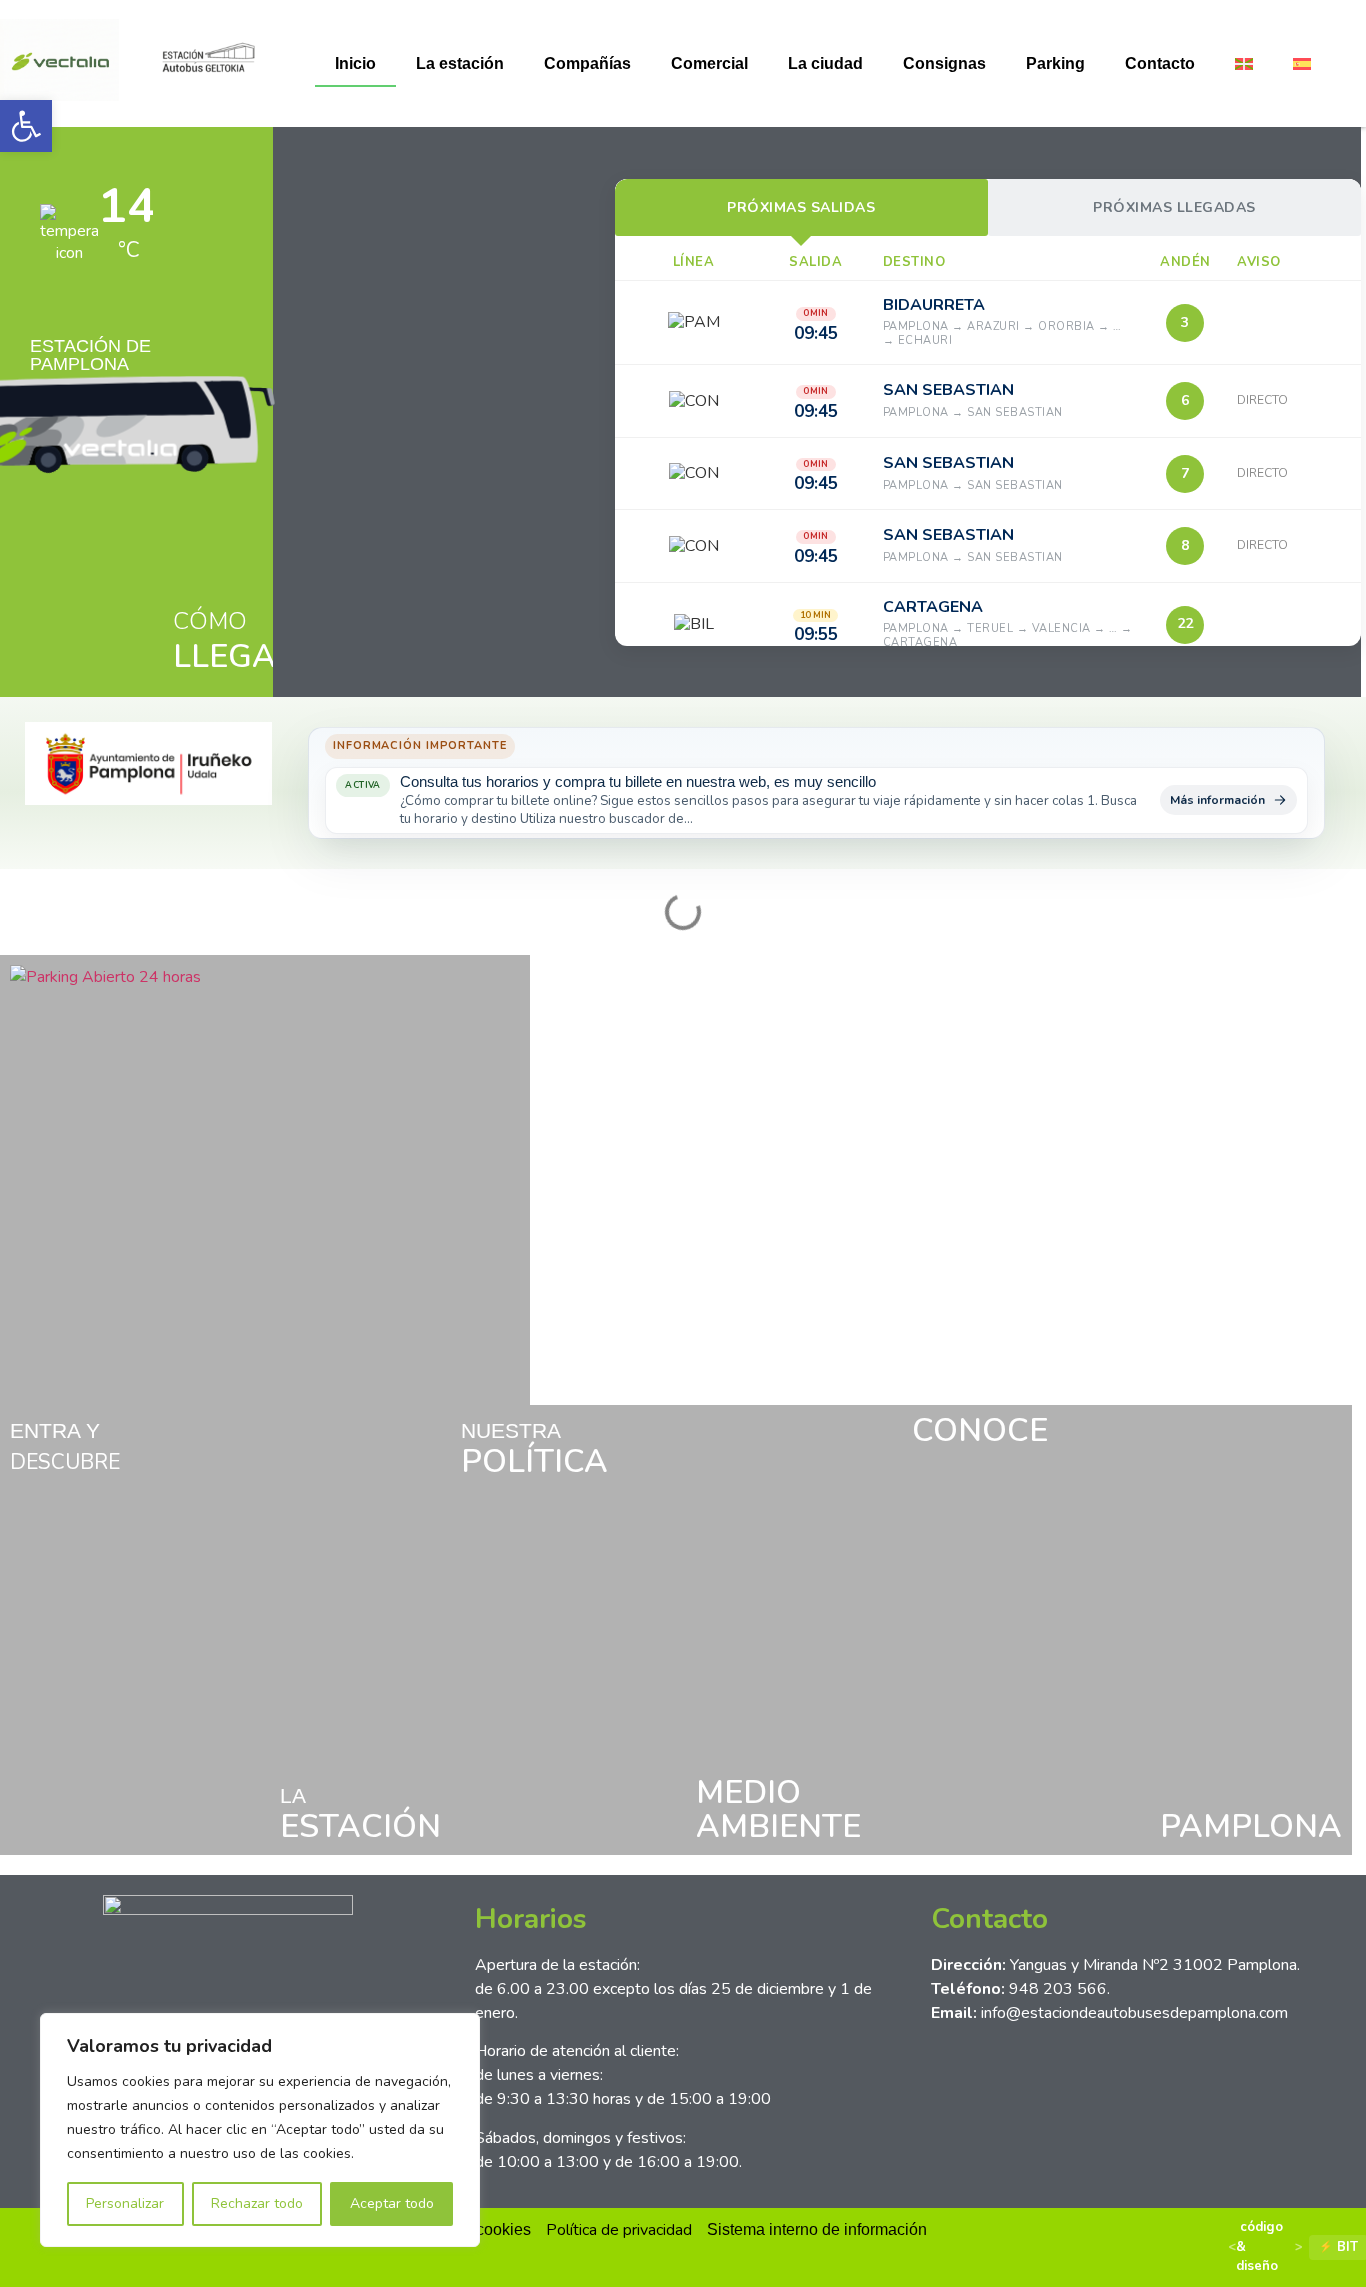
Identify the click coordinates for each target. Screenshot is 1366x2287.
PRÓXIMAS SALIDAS (801, 207)
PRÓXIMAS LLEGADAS (1174, 207)
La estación (460, 63)
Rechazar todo (257, 2203)
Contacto (1160, 63)
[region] (260, 2130)
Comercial (709, 63)
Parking (1055, 63)
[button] (26, 126)
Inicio (355, 63)
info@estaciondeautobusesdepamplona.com (1134, 2013)
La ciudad (825, 63)
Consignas (944, 63)
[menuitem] (1244, 64)
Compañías (587, 63)
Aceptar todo (392, 2203)
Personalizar (125, 2203)
